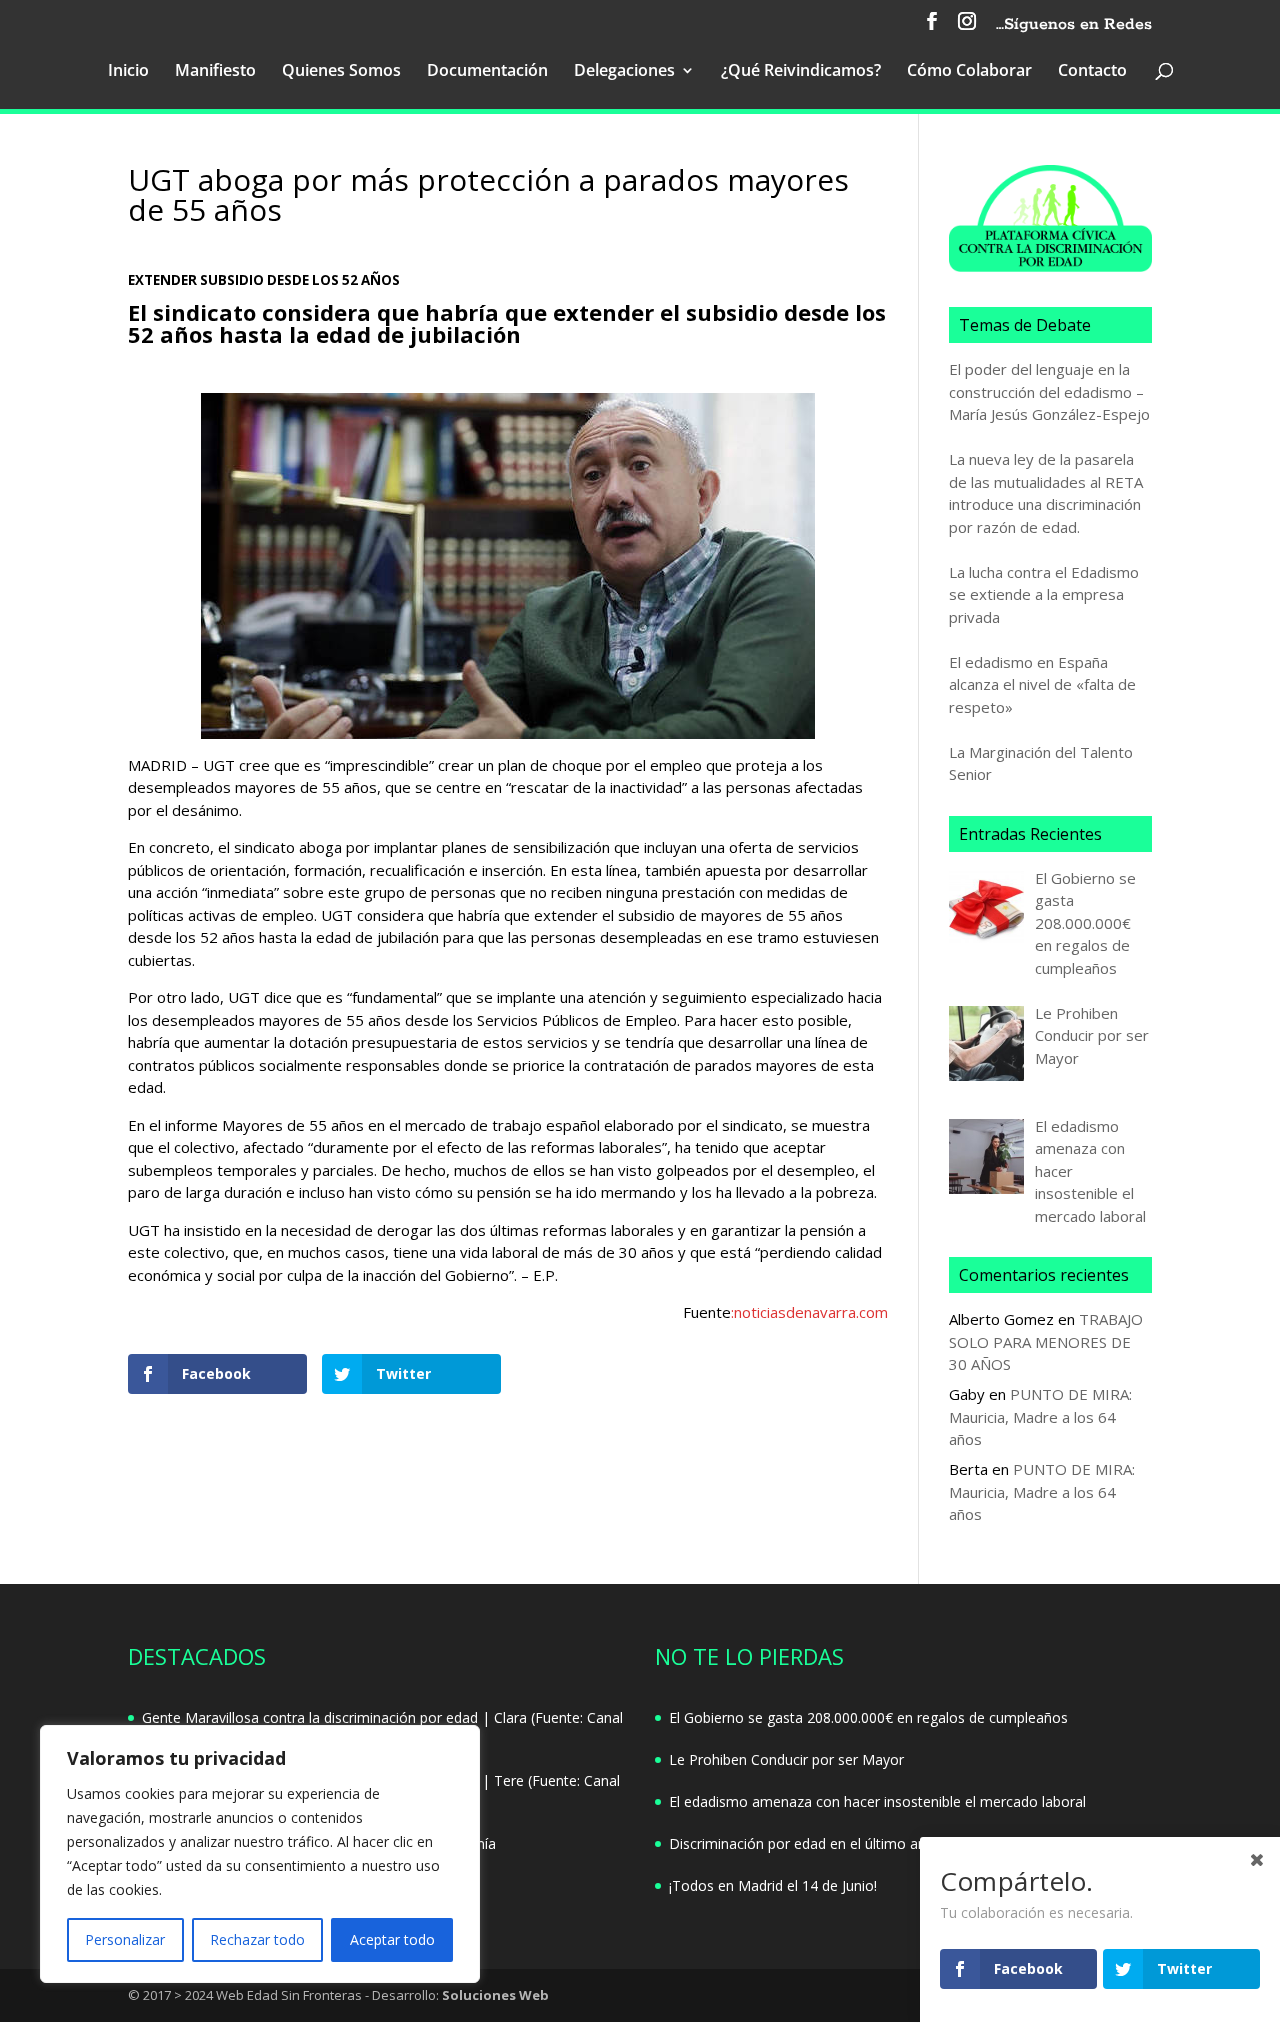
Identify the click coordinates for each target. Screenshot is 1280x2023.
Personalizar (125, 1939)
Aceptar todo (392, 1939)
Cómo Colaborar (969, 72)
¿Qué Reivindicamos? (801, 72)
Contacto (1092, 72)
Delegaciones (624, 72)
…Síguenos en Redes (1074, 25)
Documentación (487, 72)
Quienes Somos (341, 72)
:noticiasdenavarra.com (809, 1312)
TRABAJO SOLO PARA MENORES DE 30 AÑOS (1046, 1341)
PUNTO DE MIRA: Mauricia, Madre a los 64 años (1040, 1416)
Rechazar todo (257, 1939)
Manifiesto (215, 72)
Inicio (128, 72)
